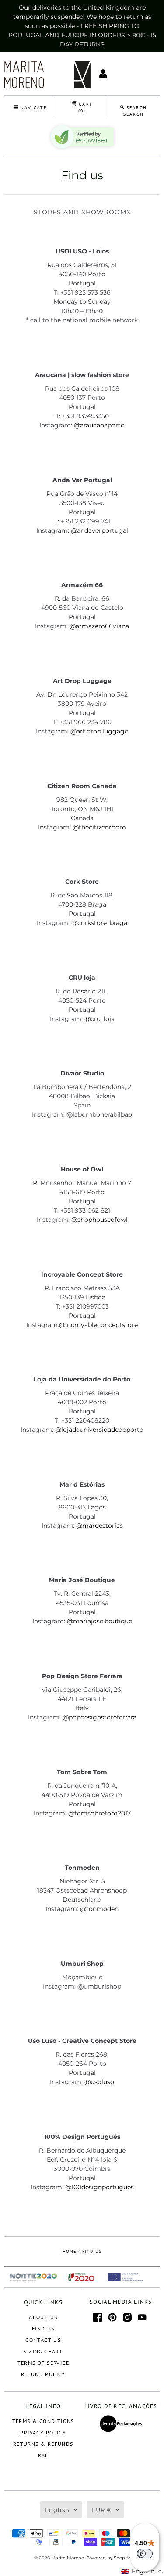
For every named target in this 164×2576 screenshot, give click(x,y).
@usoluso (99, 2082)
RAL (43, 2455)
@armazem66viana (99, 626)
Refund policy (43, 2374)
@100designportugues (99, 2187)
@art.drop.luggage (99, 731)
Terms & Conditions (43, 2421)
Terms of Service (43, 2363)
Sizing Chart (43, 2351)
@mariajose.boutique (99, 1621)
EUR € (101, 2510)
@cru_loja (99, 1019)
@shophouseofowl (99, 1220)
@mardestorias (99, 1526)
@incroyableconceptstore (98, 1325)
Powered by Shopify (108, 2558)
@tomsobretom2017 (99, 1813)
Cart (84, 107)
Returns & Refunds (43, 2444)
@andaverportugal (99, 530)
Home (69, 2251)
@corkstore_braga (99, 923)
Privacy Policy (43, 2432)
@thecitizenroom (99, 827)
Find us (43, 2329)
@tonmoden (99, 1909)
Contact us (43, 2340)
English (57, 2510)
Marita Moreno (68, 2558)
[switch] (145, 2554)
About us (43, 2317)
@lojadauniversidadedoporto (99, 1430)
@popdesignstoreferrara (99, 1717)
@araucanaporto (99, 425)
